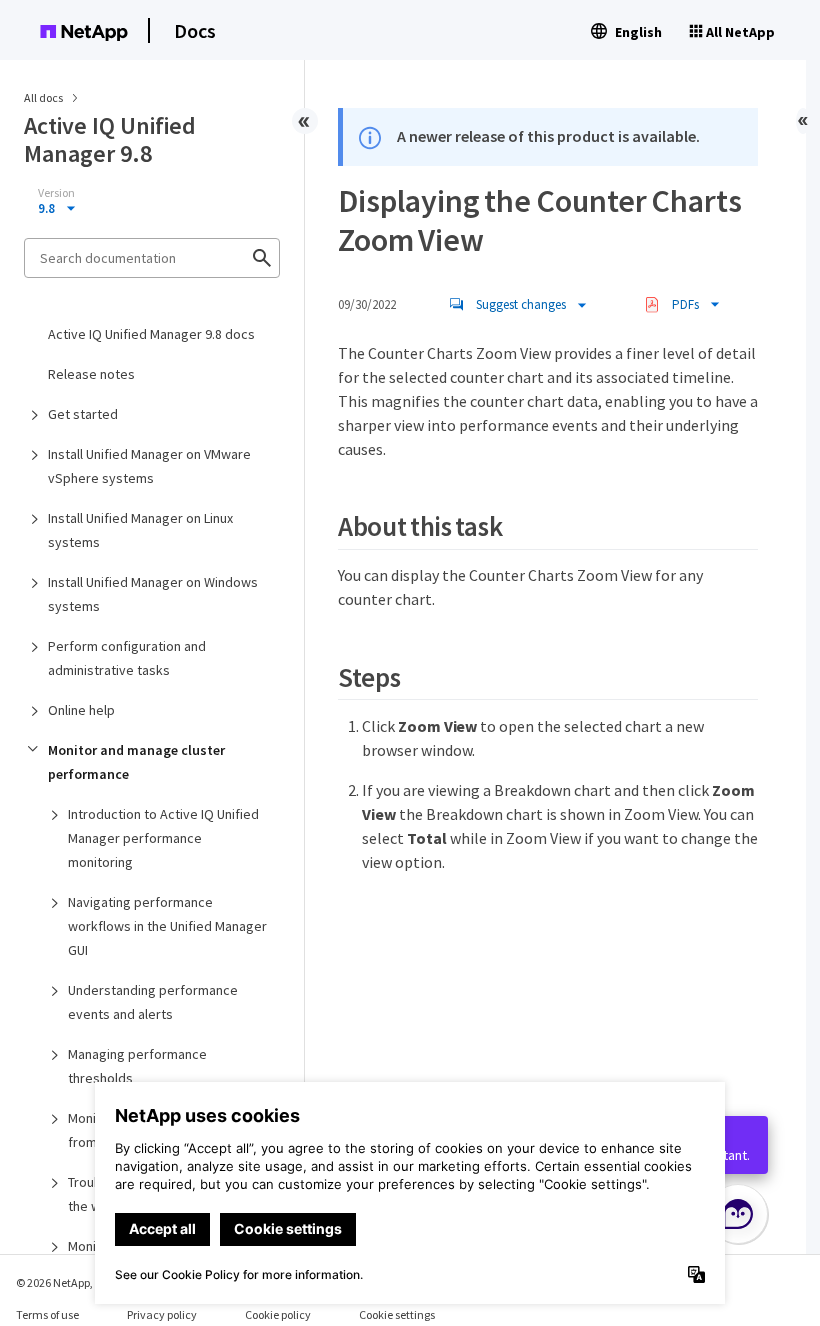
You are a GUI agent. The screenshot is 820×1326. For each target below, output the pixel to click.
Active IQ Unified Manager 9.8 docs (151, 334)
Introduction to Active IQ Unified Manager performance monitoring (163, 838)
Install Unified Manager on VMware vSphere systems (149, 466)
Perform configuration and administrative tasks (127, 658)
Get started (83, 414)
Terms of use (47, 1314)
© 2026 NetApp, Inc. (65, 1282)
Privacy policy (162, 1314)
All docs (43, 97)
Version (56, 193)
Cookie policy (278, 1314)
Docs (195, 30)
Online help (81, 710)
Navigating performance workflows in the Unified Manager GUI (167, 926)
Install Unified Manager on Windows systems (153, 594)
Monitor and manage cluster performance (136, 762)
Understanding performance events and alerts (153, 1002)
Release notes (91, 374)
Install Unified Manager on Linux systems (140, 530)
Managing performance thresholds (137, 1066)
